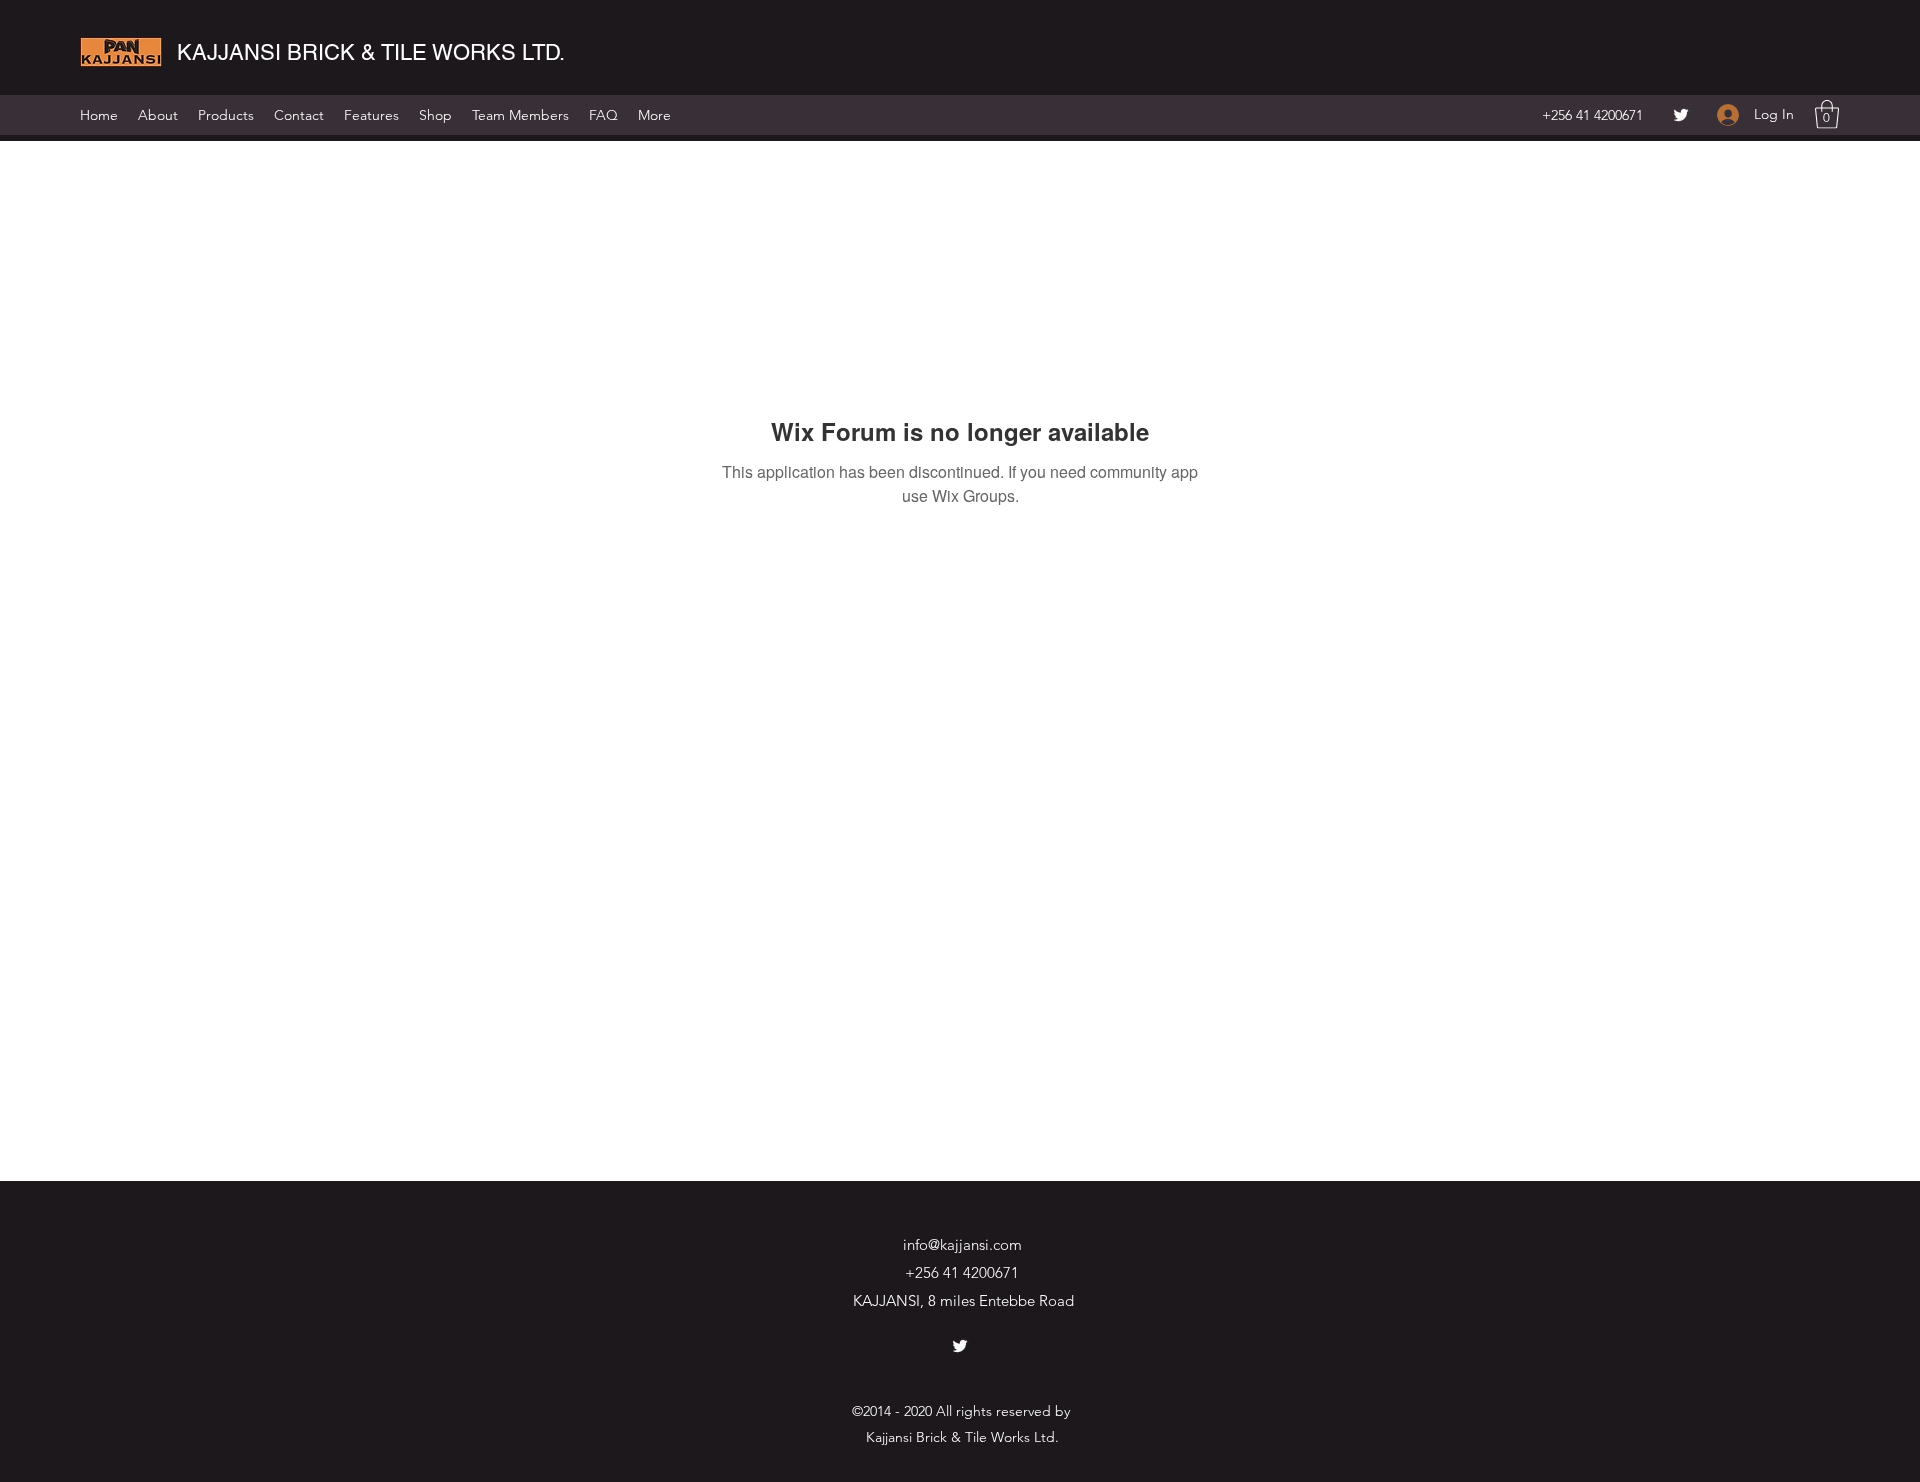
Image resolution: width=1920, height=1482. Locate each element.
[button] (1827, 114)
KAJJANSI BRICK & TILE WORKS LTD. (371, 52)
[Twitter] (1681, 115)
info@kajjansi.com (962, 1244)
